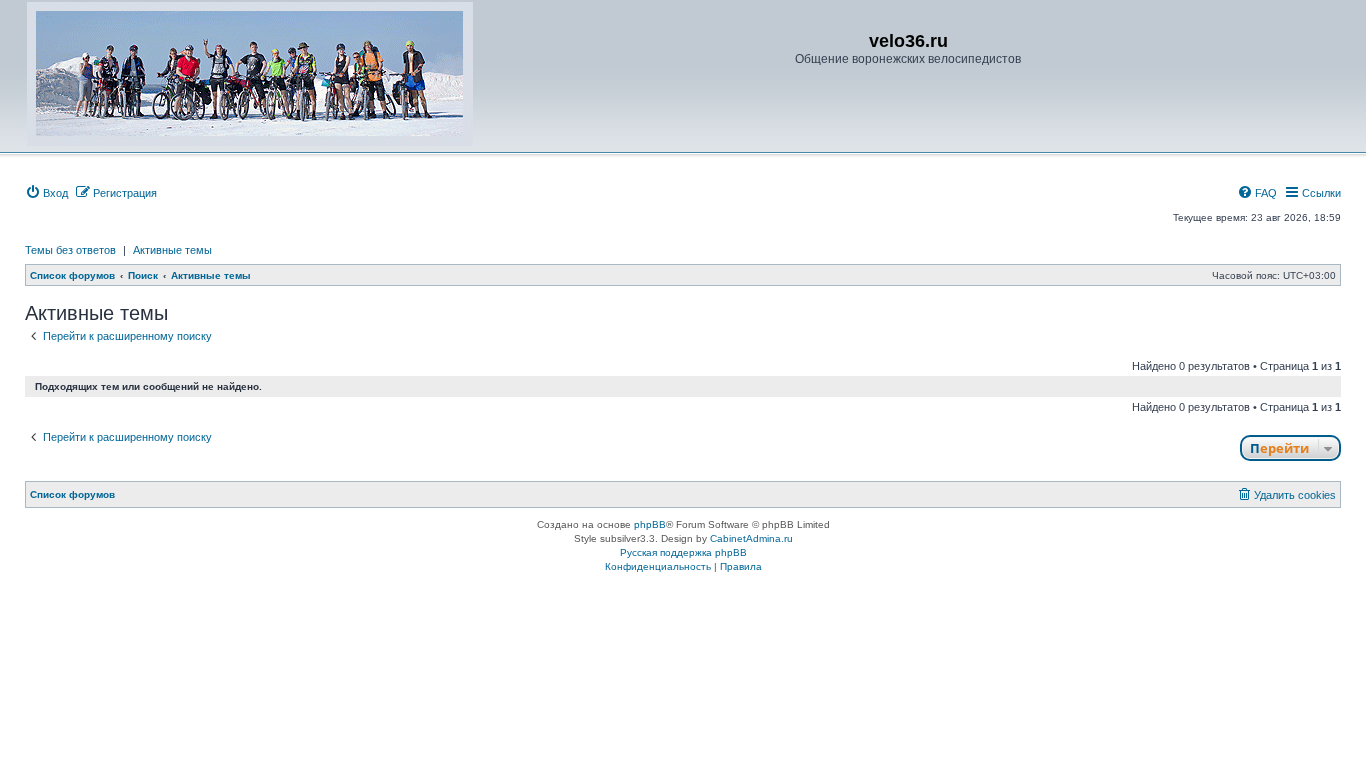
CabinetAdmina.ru (751, 538)
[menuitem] (46, 193)
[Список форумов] (250, 74)
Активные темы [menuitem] (172, 250)
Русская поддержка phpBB (683, 552)
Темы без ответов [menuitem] (70, 250)
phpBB (650, 524)
